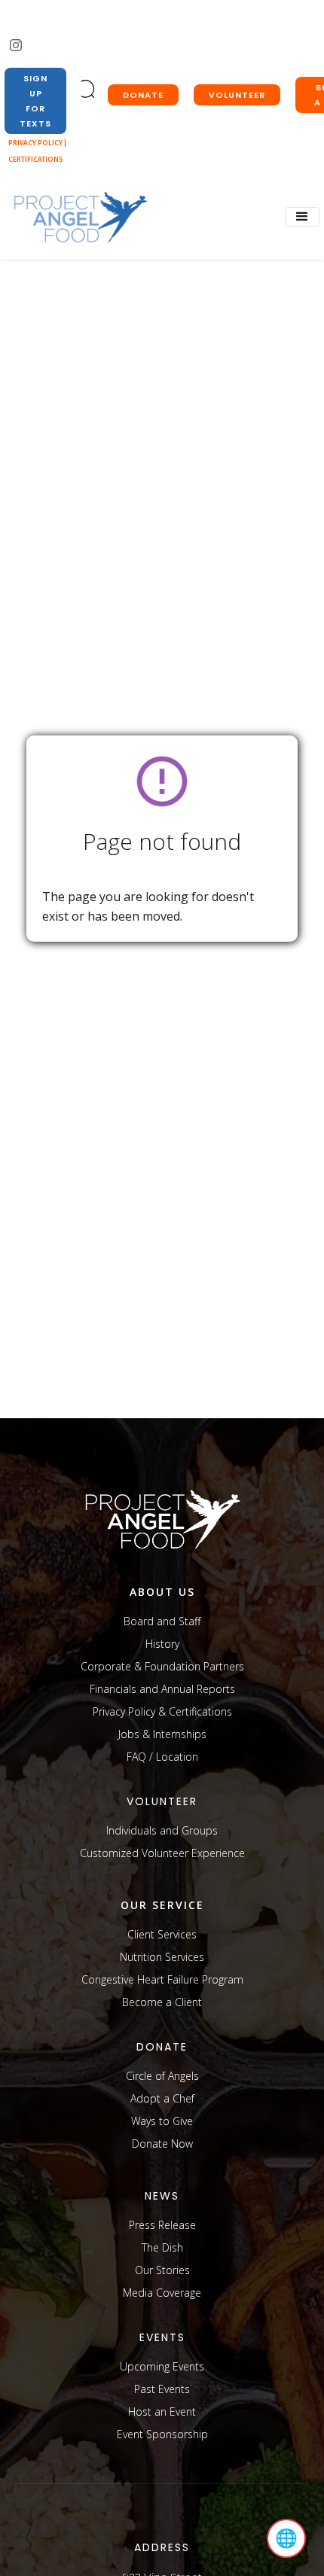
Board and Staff (162, 1621)
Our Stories (162, 2270)
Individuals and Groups (162, 1830)
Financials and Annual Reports (162, 1689)
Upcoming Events (162, 2366)
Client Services (162, 1934)
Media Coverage (162, 2293)
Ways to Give (162, 2121)
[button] (302, 217)
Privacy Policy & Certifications (162, 1711)
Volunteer (237, 95)
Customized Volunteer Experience (162, 1853)
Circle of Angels (162, 2076)
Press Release (162, 2225)
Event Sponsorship (162, 2434)
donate (143, 95)
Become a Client (162, 2002)
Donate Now (162, 2144)
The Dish (162, 2247)
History (162, 1644)
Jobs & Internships (162, 1734)
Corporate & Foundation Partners (162, 1666)
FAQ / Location (162, 1757)
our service (162, 1905)
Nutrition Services (162, 1957)
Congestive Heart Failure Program (162, 1979)
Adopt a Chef (162, 2098)
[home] (76, 218)
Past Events (162, 2389)
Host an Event (162, 2412)
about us (162, 1592)
